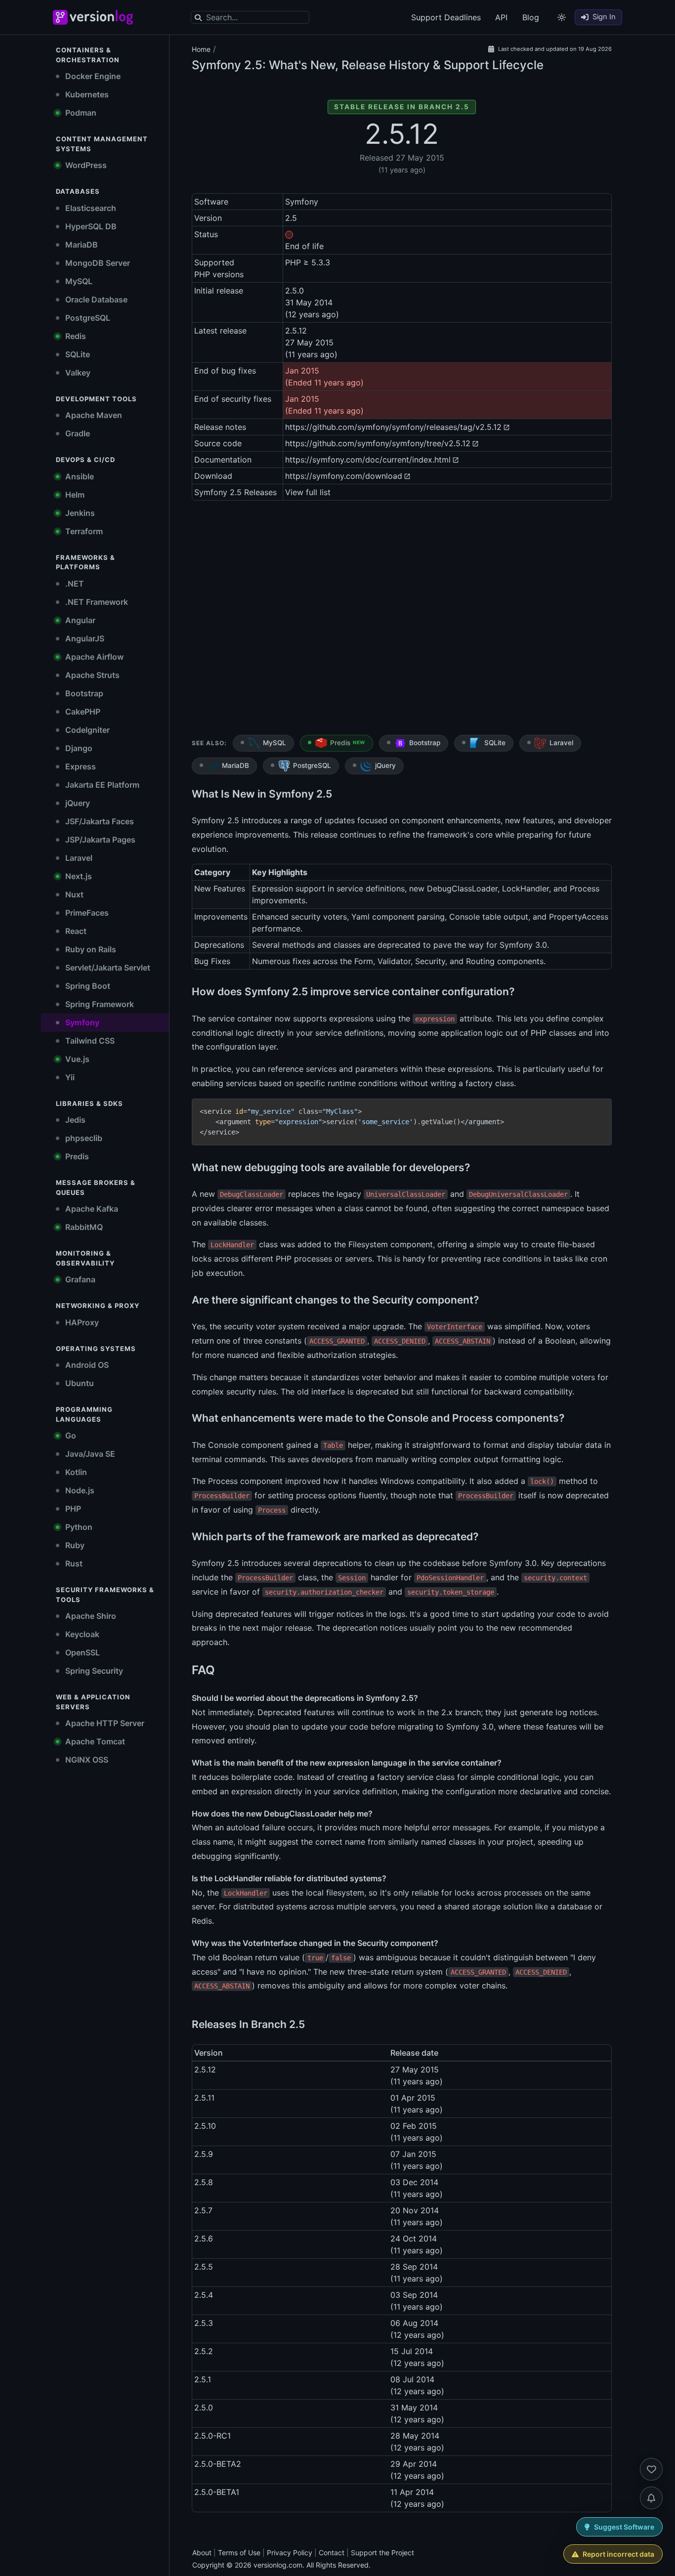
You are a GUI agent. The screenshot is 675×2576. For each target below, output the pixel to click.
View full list (308, 492)
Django (78, 748)
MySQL (78, 281)
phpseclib (83, 1138)
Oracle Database (95, 299)
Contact (332, 2553)
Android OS (86, 1365)
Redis (75, 336)
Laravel (78, 858)
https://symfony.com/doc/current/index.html (368, 460)
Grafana (79, 1279)
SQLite (77, 354)
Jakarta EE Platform (101, 785)
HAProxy (81, 1322)
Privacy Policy (290, 2553)
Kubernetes (86, 94)
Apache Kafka (91, 1209)
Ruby (74, 1545)
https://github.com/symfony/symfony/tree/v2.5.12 (378, 443)
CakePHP (82, 712)
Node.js (79, 1490)
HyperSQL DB (90, 226)
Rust (73, 1563)
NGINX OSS (86, 1760)
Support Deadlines (446, 17)
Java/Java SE (89, 1454)
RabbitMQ (83, 1227)
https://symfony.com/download (344, 476)
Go (70, 1436)
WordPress (85, 165)
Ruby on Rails (90, 949)
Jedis (74, 1120)
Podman (80, 113)
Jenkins (79, 513)
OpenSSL (82, 1652)
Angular (79, 620)
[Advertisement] (402, 620)
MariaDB (81, 245)
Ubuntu (79, 1383)
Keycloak (81, 1634)
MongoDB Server (97, 263)
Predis (76, 1156)
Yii (69, 1077)
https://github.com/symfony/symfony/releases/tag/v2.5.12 (393, 427)
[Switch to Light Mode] (562, 17)
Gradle (77, 433)
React (75, 931)
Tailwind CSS (89, 1041)
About (202, 2553)
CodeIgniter (86, 730)
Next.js (78, 876)
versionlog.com (278, 2565)
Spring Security (93, 1671)
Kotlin (75, 1472)
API (501, 17)
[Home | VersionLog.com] (115, 17)
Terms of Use (239, 2553)
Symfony (81, 1022)
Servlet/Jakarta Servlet (107, 968)
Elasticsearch (90, 208)
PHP (72, 1509)
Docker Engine (92, 76)
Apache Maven (93, 415)
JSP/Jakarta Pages (99, 840)
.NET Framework (96, 602)
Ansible (79, 476)
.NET (74, 584)
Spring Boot (87, 986)
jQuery (77, 803)
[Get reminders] (651, 2498)
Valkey (77, 373)
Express (80, 766)
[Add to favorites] (651, 2469)
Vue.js (76, 1059)
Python (78, 1527)
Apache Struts (91, 675)
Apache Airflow (93, 657)
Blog (531, 17)
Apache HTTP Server (104, 1723)
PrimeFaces (86, 913)
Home (201, 49)
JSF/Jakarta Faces (99, 821)
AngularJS (84, 638)
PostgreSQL (87, 318)
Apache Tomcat (94, 1741)
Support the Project (382, 2553)
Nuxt (73, 894)
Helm (74, 495)
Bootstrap (83, 693)
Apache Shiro (90, 1616)
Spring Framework (99, 1004)
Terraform (83, 531)
